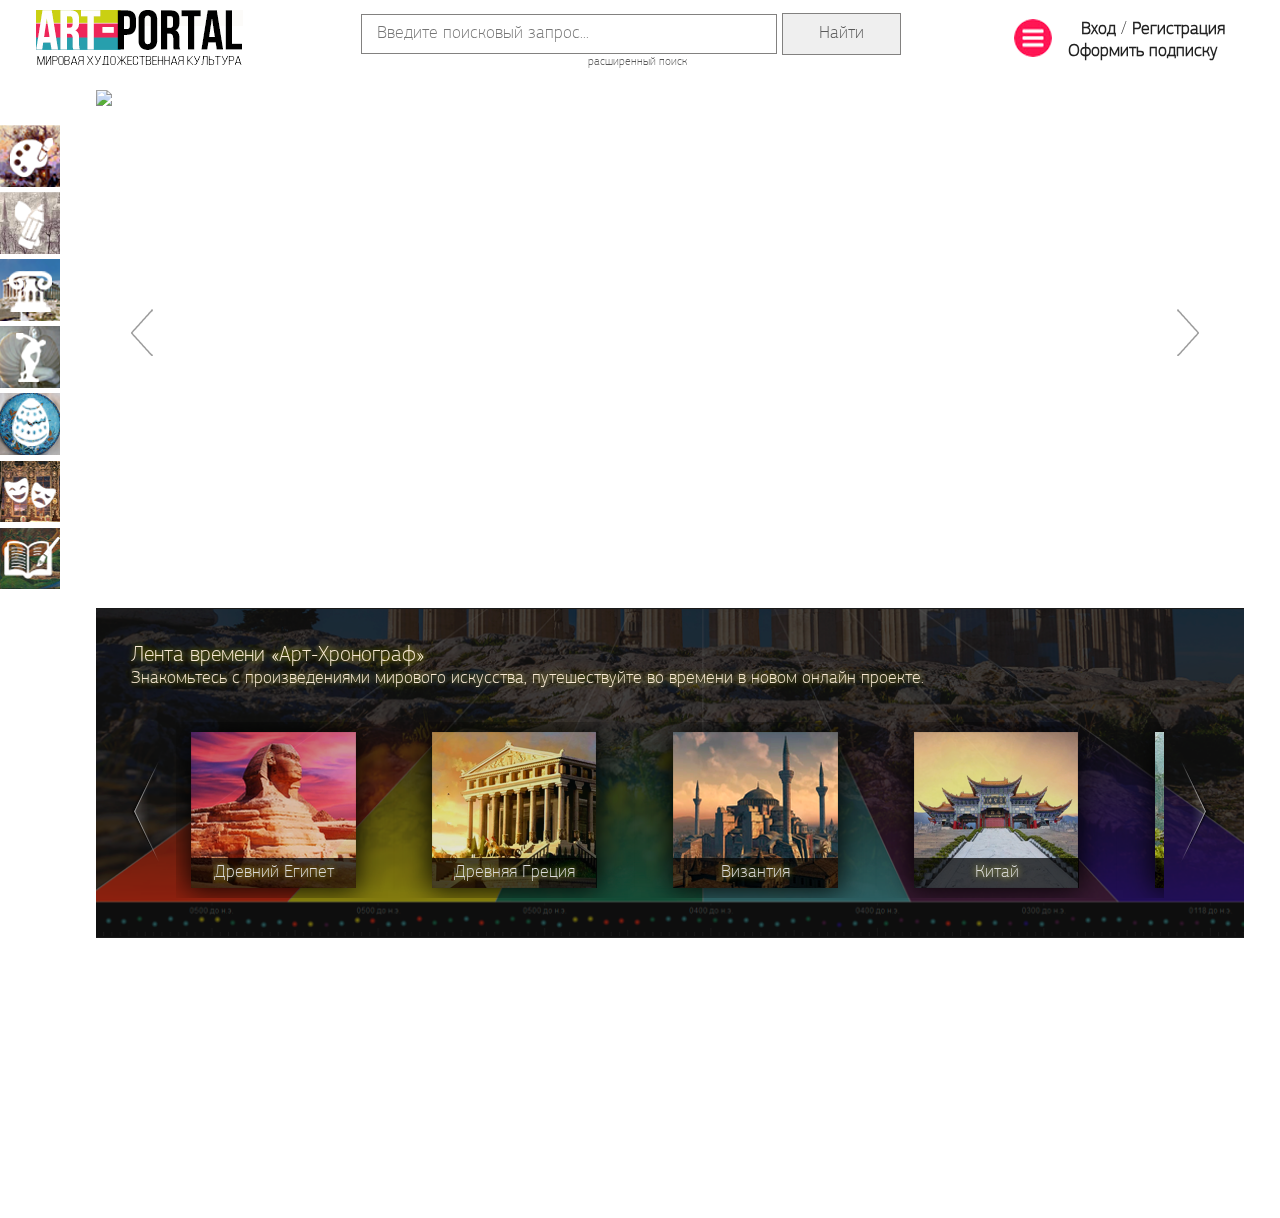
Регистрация (1178, 30)
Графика (30, 223)
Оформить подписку (1143, 52)
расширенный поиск (637, 62)
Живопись (30, 156)
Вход (1098, 30)
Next (1195, 810)
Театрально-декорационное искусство (30, 491)
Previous (145, 810)
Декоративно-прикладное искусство (30, 424)
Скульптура (30, 357)
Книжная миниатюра (30, 558)
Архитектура (30, 290)
